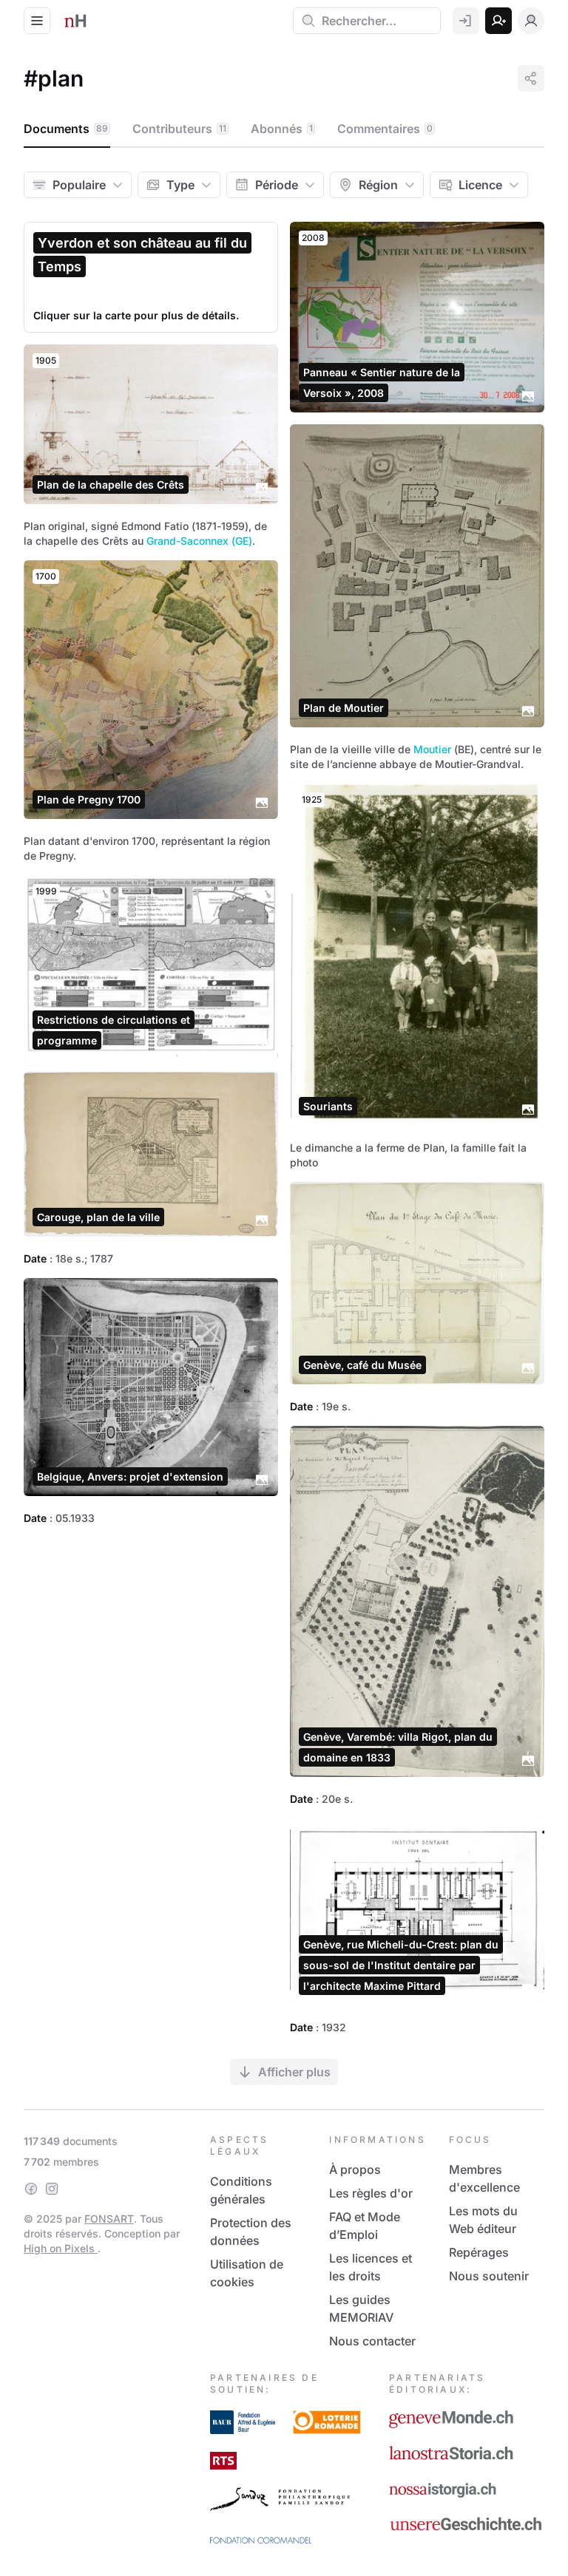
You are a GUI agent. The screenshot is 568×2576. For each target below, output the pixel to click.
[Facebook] (31, 2189)
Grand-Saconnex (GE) (199, 541)
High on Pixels (61, 2248)
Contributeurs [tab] (179, 129)
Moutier (432, 749)
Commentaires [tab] (385, 129)
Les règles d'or (371, 2193)
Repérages (479, 2252)
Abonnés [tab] (282, 129)
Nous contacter (372, 2341)
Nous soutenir (489, 2276)
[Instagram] (52, 2189)
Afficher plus (294, 2072)
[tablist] (284, 129)
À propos (355, 2169)
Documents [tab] (66, 129)
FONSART (109, 2219)
